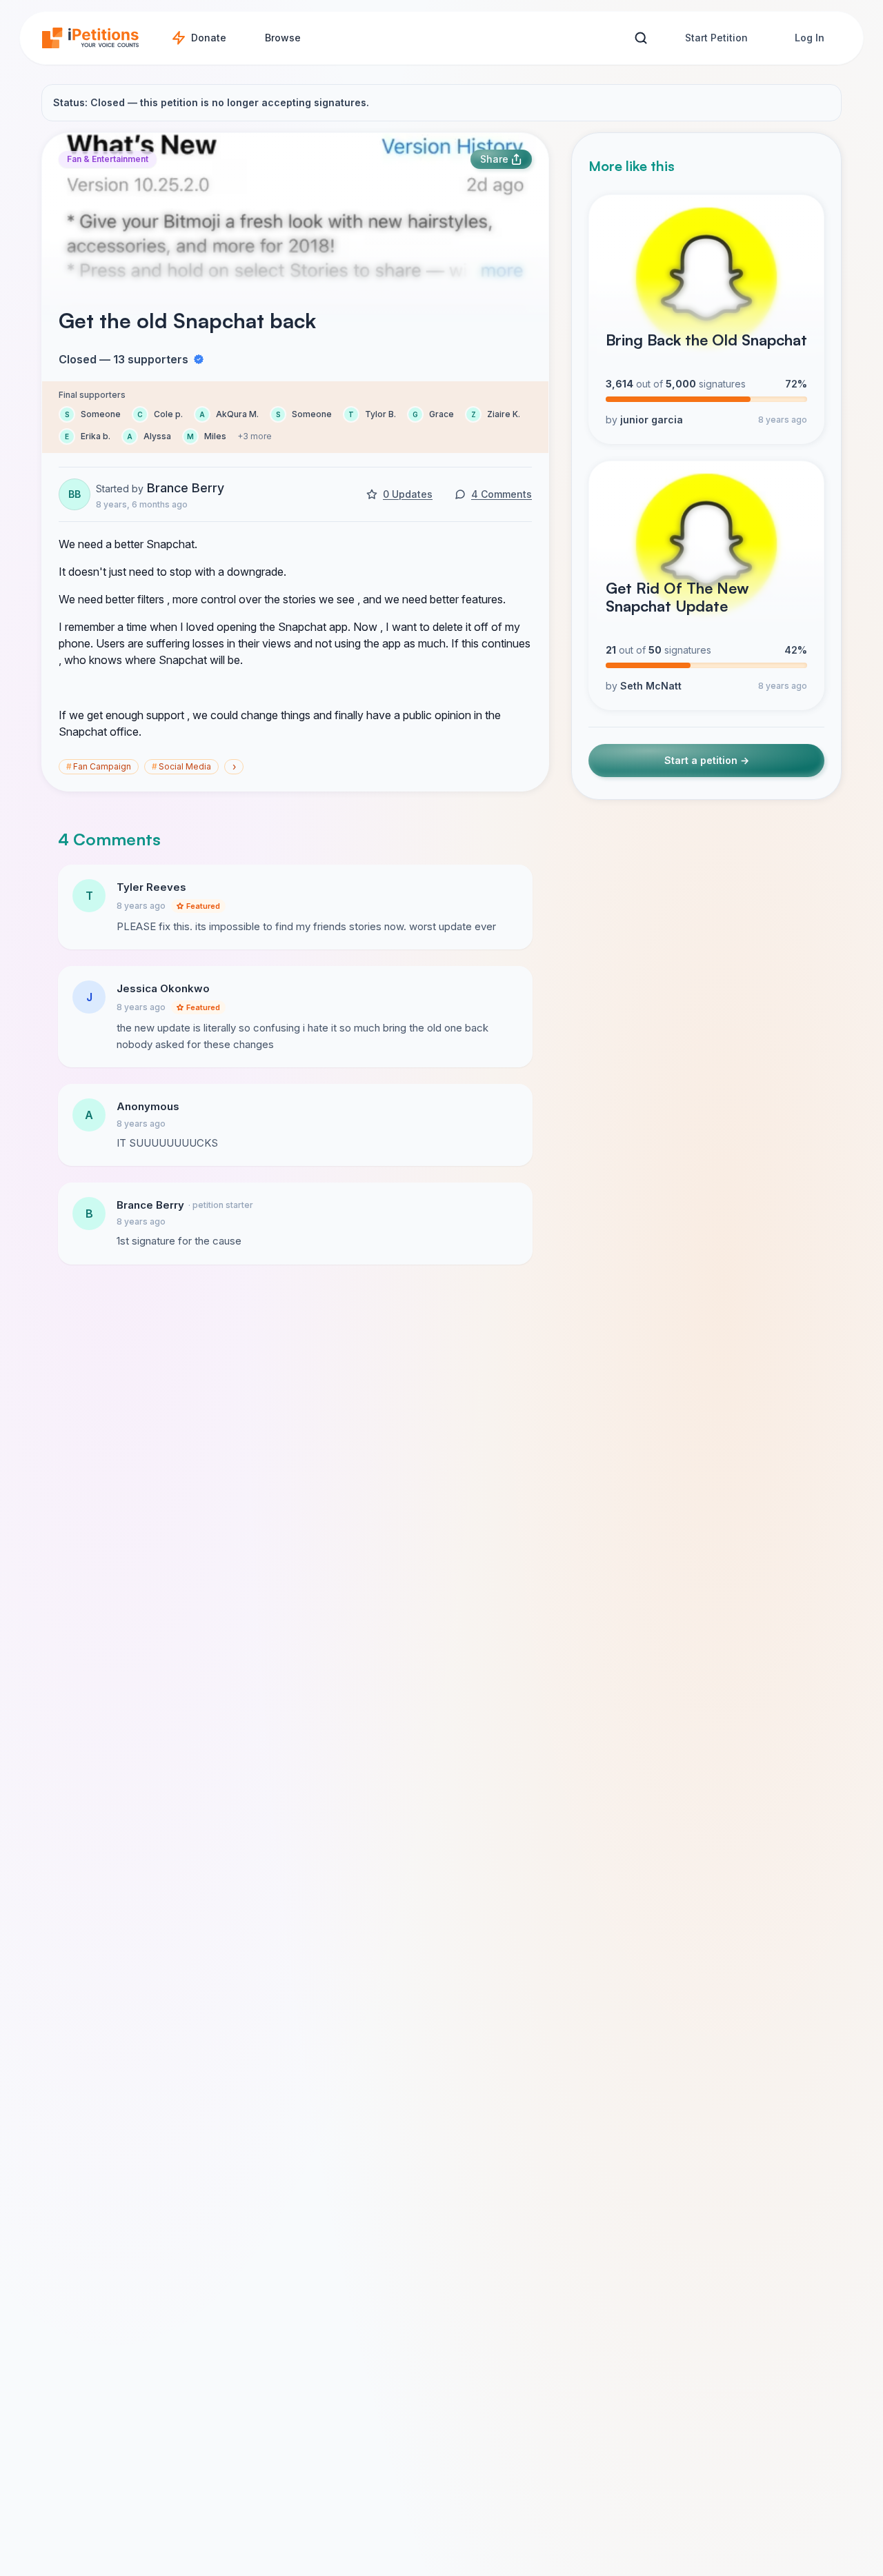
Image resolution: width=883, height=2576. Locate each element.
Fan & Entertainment (108, 159)
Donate (209, 38)
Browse (283, 38)
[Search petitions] (641, 38)
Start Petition (716, 38)
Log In (810, 38)
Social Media (181, 766)
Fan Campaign (99, 766)
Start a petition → (707, 760)
